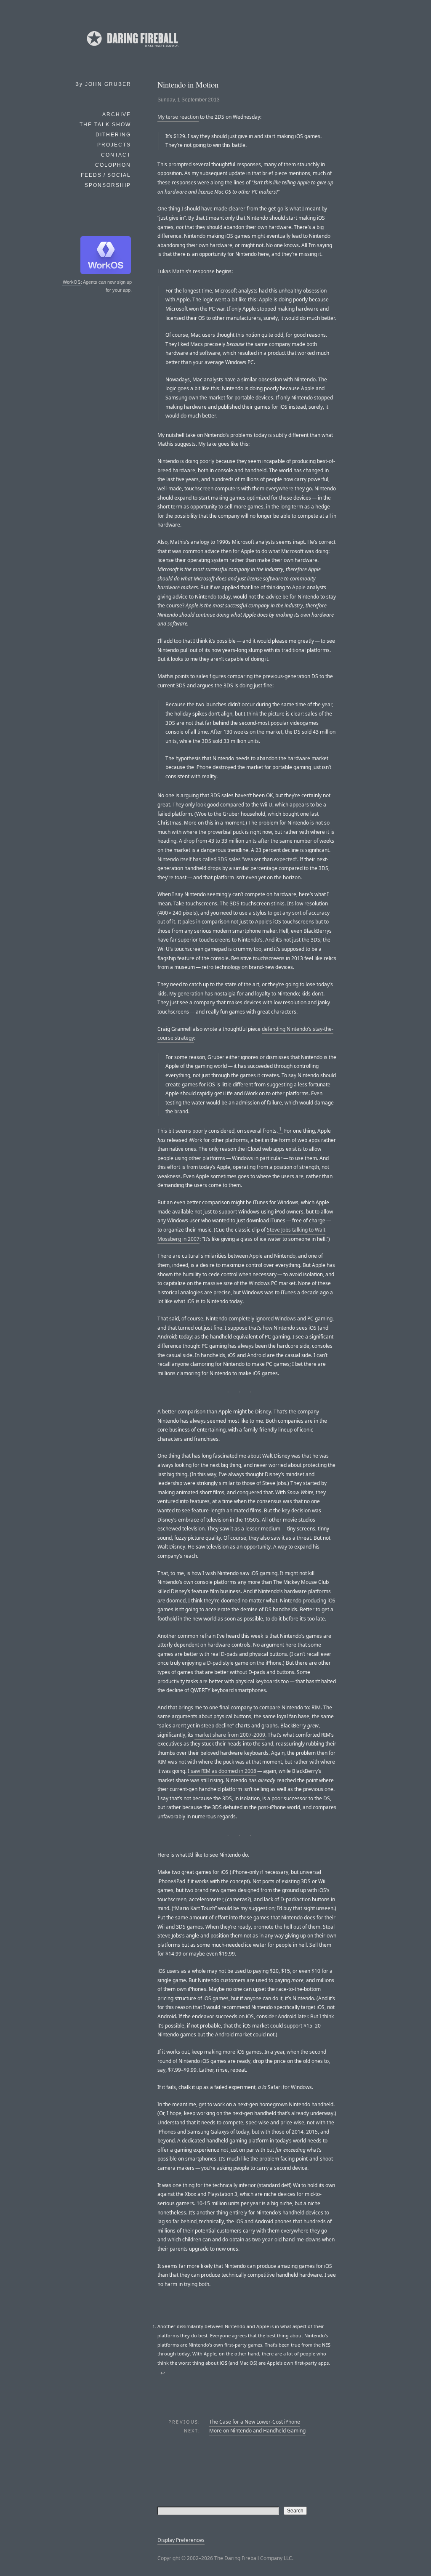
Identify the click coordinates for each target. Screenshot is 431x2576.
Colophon (113, 165)
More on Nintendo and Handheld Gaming (257, 2431)
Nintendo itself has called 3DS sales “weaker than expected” (227, 859)
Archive (117, 114)
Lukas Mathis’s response (186, 271)
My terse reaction (178, 117)
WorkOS (72, 282)
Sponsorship (108, 185)
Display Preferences (181, 2540)
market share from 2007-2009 (230, 1735)
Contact (116, 155)
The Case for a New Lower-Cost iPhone (255, 2422)
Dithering (113, 135)
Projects (114, 145)
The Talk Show (105, 125)
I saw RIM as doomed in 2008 (222, 1771)
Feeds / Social (106, 175)
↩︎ (163, 2373)
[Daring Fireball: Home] (132, 48)
